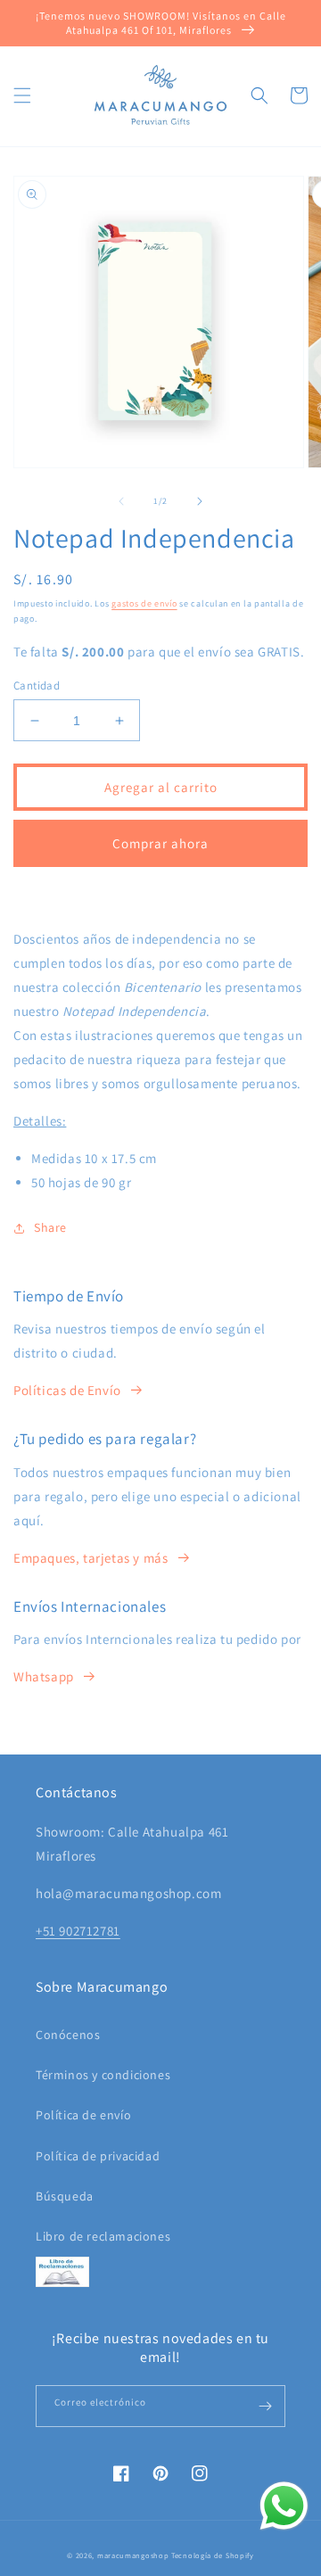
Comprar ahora (160, 843)
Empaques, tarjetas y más (91, 1558)
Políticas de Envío (67, 1390)
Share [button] (50, 1227)
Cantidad (37, 685)
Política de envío (83, 2115)
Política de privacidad (98, 2156)
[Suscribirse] (265, 2406)
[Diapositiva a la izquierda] (121, 501)
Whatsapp (44, 1676)
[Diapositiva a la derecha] (200, 501)
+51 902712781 (78, 1931)
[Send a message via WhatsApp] (284, 2506)
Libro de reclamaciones (103, 2236)
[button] (22, 95)
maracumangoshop (133, 2555)
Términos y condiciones (103, 2075)
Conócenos (68, 2035)
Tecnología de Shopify (213, 2555)
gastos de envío (144, 603)
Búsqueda (65, 2196)
